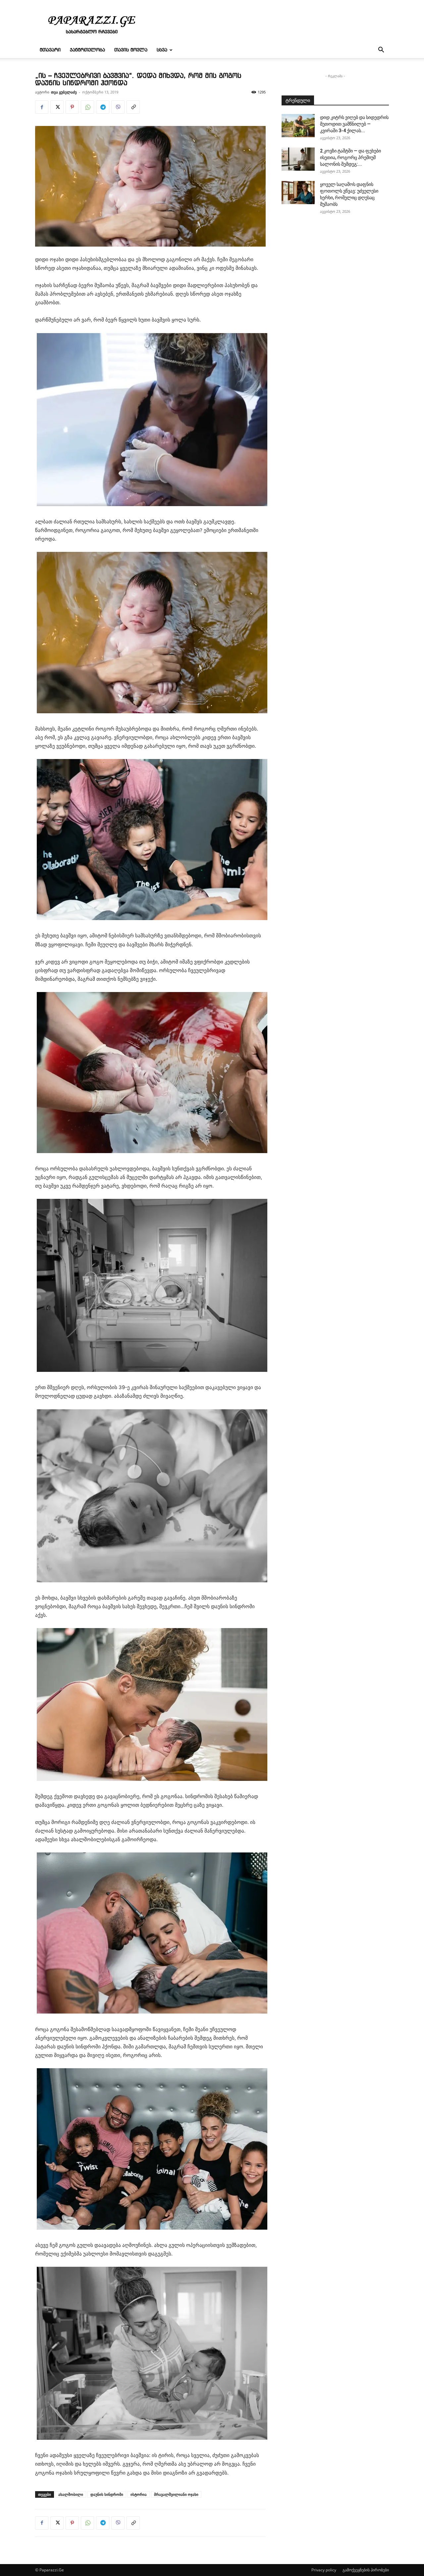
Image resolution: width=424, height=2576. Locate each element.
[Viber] (118, 107)
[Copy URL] (133, 107)
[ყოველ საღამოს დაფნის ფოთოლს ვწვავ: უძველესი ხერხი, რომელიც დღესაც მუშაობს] (298, 193)
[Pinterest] (72, 107)
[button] (381, 51)
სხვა (162, 50)
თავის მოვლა (131, 50)
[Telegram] (103, 107)
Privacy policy (324, 2570)
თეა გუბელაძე (64, 92)
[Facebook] (42, 107)
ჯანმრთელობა (87, 50)
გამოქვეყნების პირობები (366, 2570)
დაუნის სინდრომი (107, 2494)
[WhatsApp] (87, 107)
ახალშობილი (71, 2494)
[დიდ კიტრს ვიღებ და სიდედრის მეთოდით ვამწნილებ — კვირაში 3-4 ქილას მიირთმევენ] (298, 126)
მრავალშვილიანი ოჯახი (176, 2494)
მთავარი (50, 50)
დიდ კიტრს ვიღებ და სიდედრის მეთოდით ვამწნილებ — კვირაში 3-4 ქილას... (354, 124)
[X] (57, 107)
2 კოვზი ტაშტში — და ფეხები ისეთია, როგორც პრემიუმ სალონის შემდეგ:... (350, 157)
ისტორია (139, 2494)
